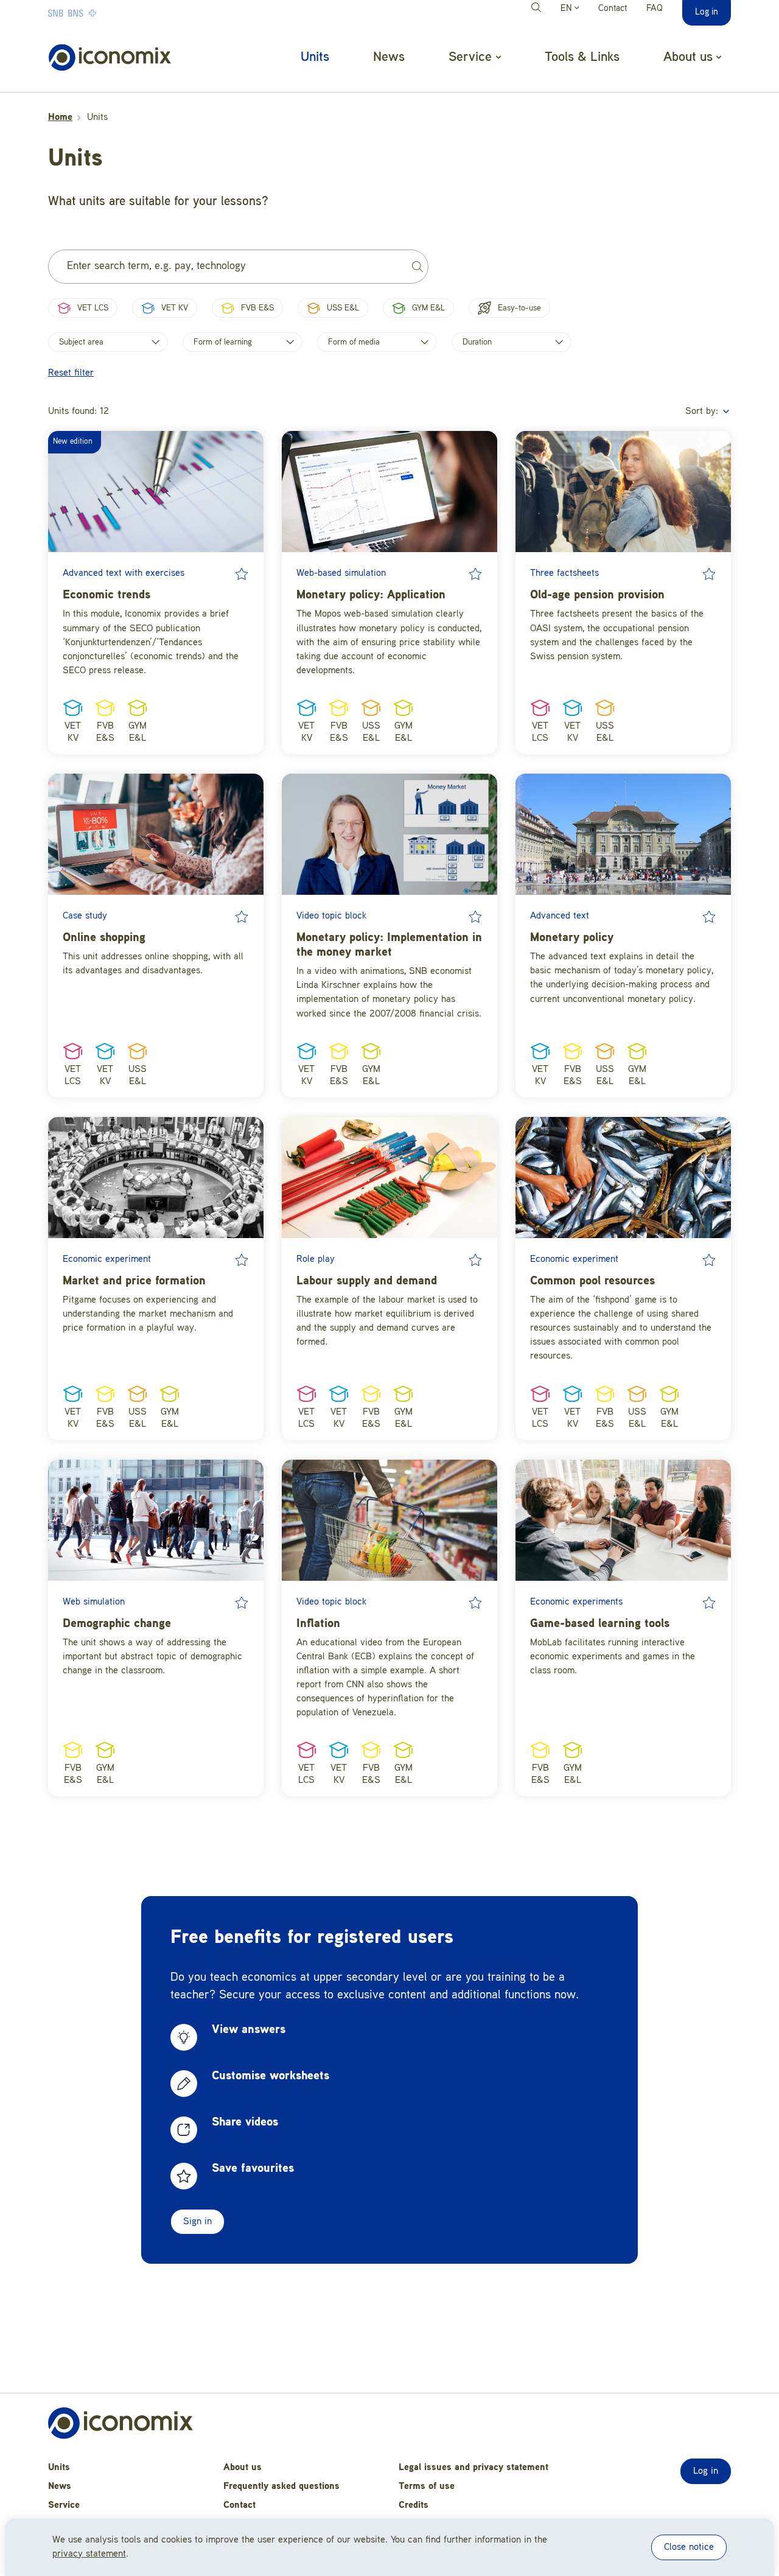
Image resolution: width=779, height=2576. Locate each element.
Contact (613, 9)
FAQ (655, 9)
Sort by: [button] (703, 411)
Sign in (197, 2222)
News (389, 57)
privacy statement (89, 2554)
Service (64, 2505)
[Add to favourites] (242, 574)
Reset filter (71, 373)
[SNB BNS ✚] (109, 13)
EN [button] (568, 9)
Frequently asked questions (281, 2487)
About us (243, 2468)
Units (315, 57)
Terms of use (427, 2487)
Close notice (689, 2547)
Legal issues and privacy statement (473, 2468)
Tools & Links (582, 57)
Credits (414, 2505)
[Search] (538, 9)
